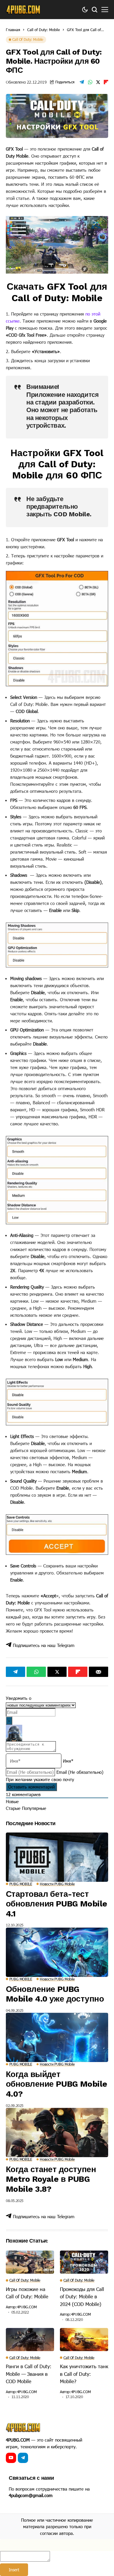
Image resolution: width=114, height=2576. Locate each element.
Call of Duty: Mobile (44, 30)
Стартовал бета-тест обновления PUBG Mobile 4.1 (57, 1904)
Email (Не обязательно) (80, 1772)
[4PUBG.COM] (23, 10)
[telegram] (23, 2458)
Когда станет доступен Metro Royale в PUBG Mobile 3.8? (51, 2179)
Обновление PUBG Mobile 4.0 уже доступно (55, 1994)
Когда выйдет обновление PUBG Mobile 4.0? (57, 2084)
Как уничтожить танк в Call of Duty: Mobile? (84, 2374)
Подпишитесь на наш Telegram (43, 1645)
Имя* (68, 1761)
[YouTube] (11, 2458)
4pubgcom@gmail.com (31, 2495)
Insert (14, 2570)
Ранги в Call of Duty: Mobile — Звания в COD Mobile (29, 2374)
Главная (13, 30)
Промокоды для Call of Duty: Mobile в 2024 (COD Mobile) (82, 2296)
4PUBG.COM (27, 2307)
